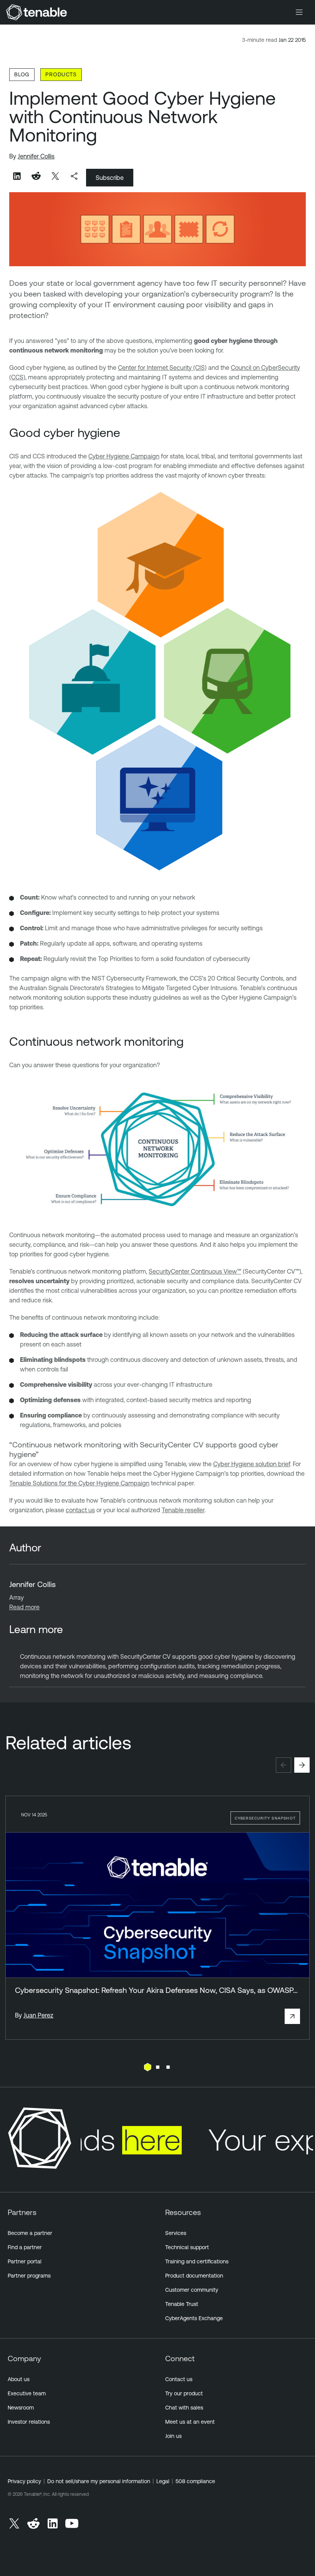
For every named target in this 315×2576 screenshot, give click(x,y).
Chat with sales (184, 2408)
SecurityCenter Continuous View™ (195, 1271)
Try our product (184, 2393)
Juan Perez (38, 2015)
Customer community (192, 2290)
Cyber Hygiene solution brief (252, 1464)
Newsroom (21, 2408)
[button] (283, 1765)
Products (61, 74)
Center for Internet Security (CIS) (162, 368)
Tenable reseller (183, 1510)
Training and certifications (197, 2261)
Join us (173, 2436)
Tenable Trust (182, 2304)
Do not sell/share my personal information (99, 2481)
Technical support (187, 2247)
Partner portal (25, 2261)
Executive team (27, 2393)
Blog (22, 74)
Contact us (179, 2379)
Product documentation (194, 2276)
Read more (24, 1607)
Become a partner (30, 2233)
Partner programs (29, 2276)
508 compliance (195, 2481)
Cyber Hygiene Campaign (124, 456)
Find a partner (25, 2247)
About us (19, 2379)
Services (176, 2233)
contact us (80, 1510)
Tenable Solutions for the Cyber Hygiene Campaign (79, 1483)
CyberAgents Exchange (194, 2318)
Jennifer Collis (36, 156)
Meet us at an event (190, 2422)
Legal (163, 2481)
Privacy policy (24, 2481)
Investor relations (29, 2422)
